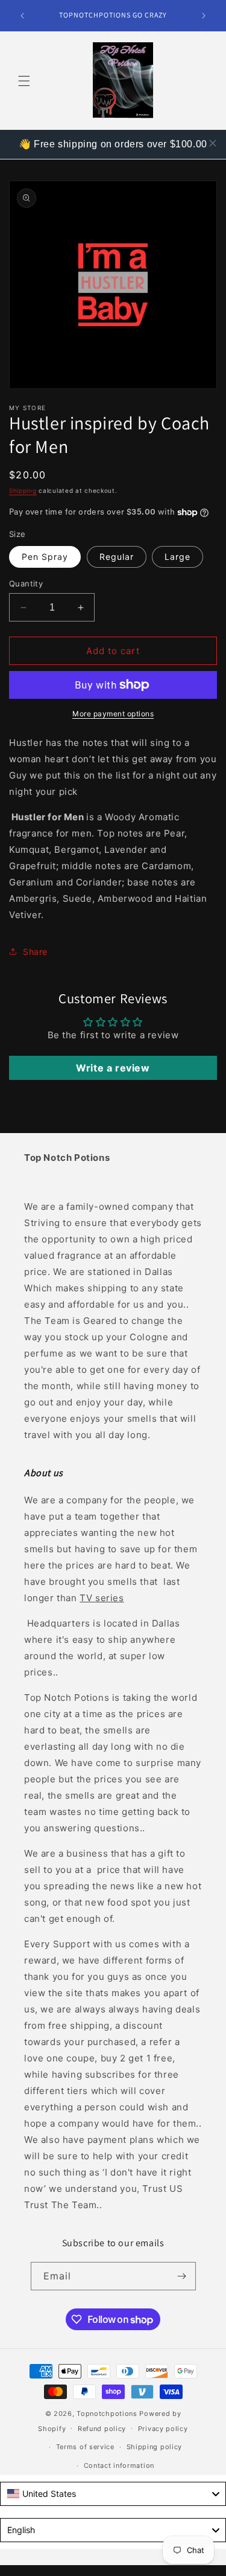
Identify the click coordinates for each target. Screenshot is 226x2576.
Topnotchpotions (107, 2414)
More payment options (113, 714)
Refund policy (102, 2429)
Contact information (119, 2465)
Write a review (113, 1068)
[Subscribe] (182, 2276)
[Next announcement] (204, 16)
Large (177, 557)
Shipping (23, 490)
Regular (117, 557)
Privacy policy (163, 2429)
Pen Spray (45, 557)
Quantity (26, 583)
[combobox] (113, 2494)
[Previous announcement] (22, 16)
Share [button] (35, 952)
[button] (24, 81)
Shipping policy (155, 2447)
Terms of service (85, 2447)
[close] (213, 143)
